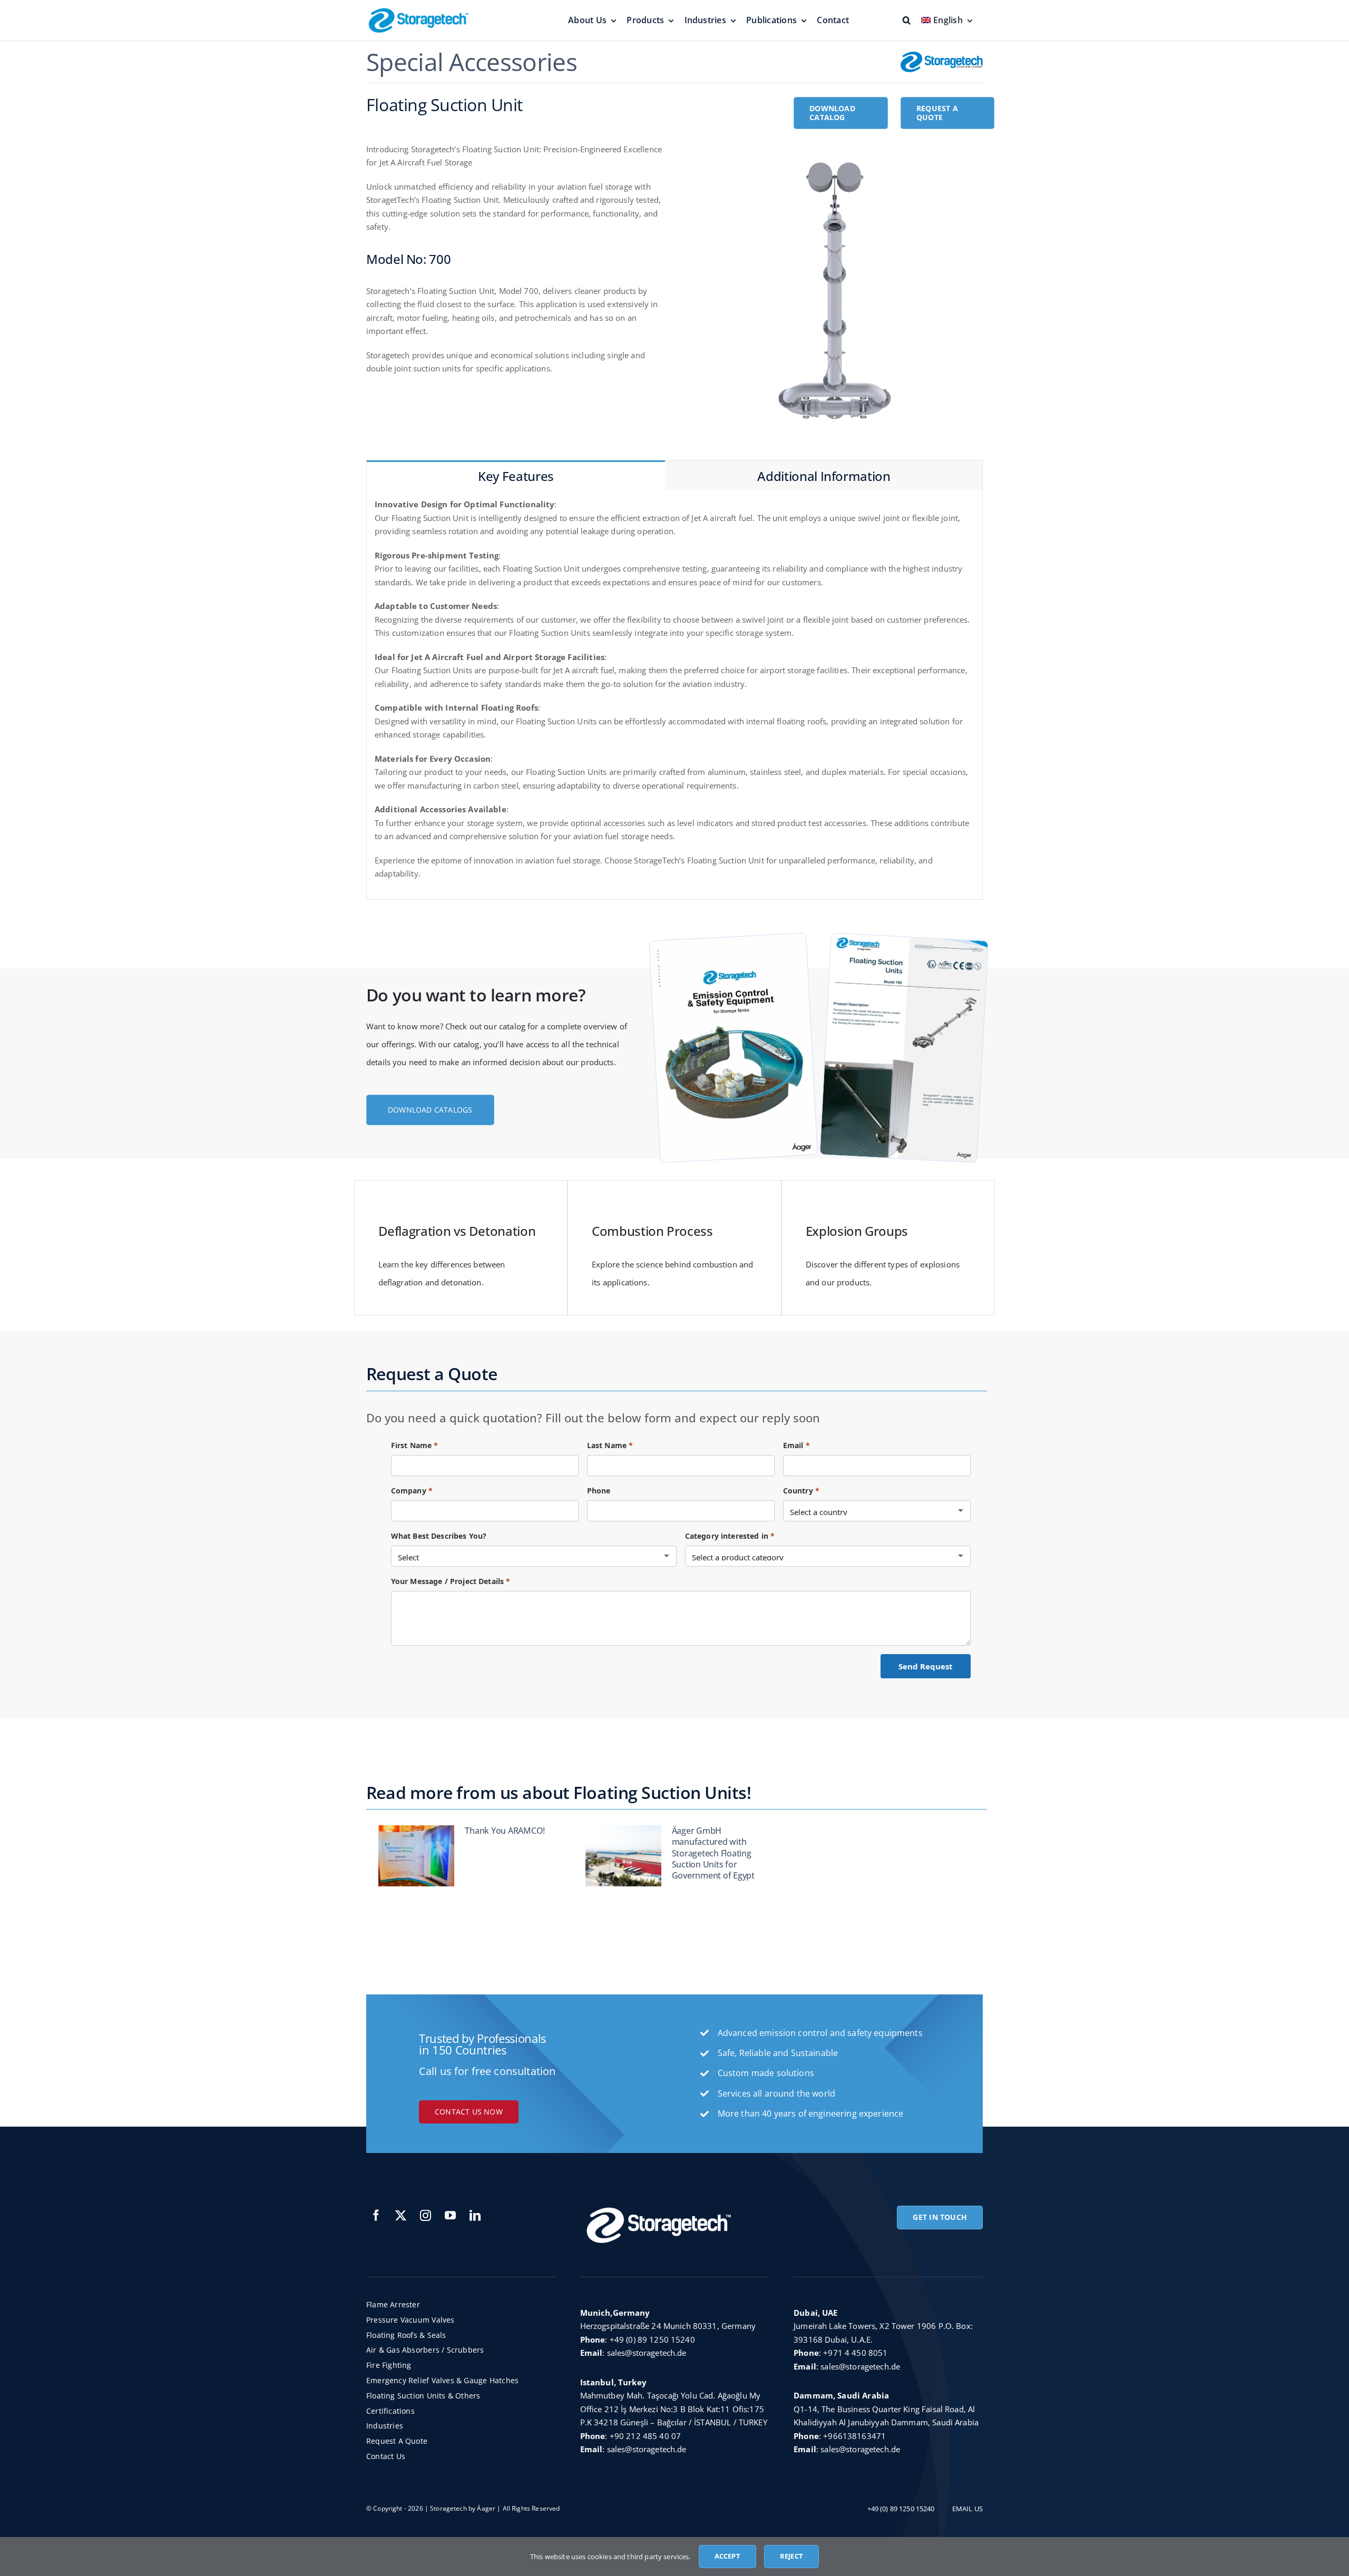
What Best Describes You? (439, 1536)
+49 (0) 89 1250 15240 (652, 2339)
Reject (791, 2556)
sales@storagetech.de (647, 2353)
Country (801, 1491)
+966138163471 (854, 2436)
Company (412, 1491)
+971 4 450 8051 (855, 2353)
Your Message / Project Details (451, 1581)
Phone (599, 1491)
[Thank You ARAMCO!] (416, 1856)
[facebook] (376, 2215)
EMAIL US (967, 2509)
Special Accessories (472, 62)
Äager (486, 2508)
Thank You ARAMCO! (505, 1831)
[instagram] (426, 2215)
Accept (727, 2556)
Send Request (926, 1666)
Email (796, 1445)
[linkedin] (475, 2215)
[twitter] (401, 2215)
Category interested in (730, 1536)
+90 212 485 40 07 (646, 2436)
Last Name (610, 1445)
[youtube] (450, 2215)
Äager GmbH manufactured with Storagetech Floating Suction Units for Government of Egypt (713, 1853)
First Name (415, 1445)
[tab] (516, 475)
